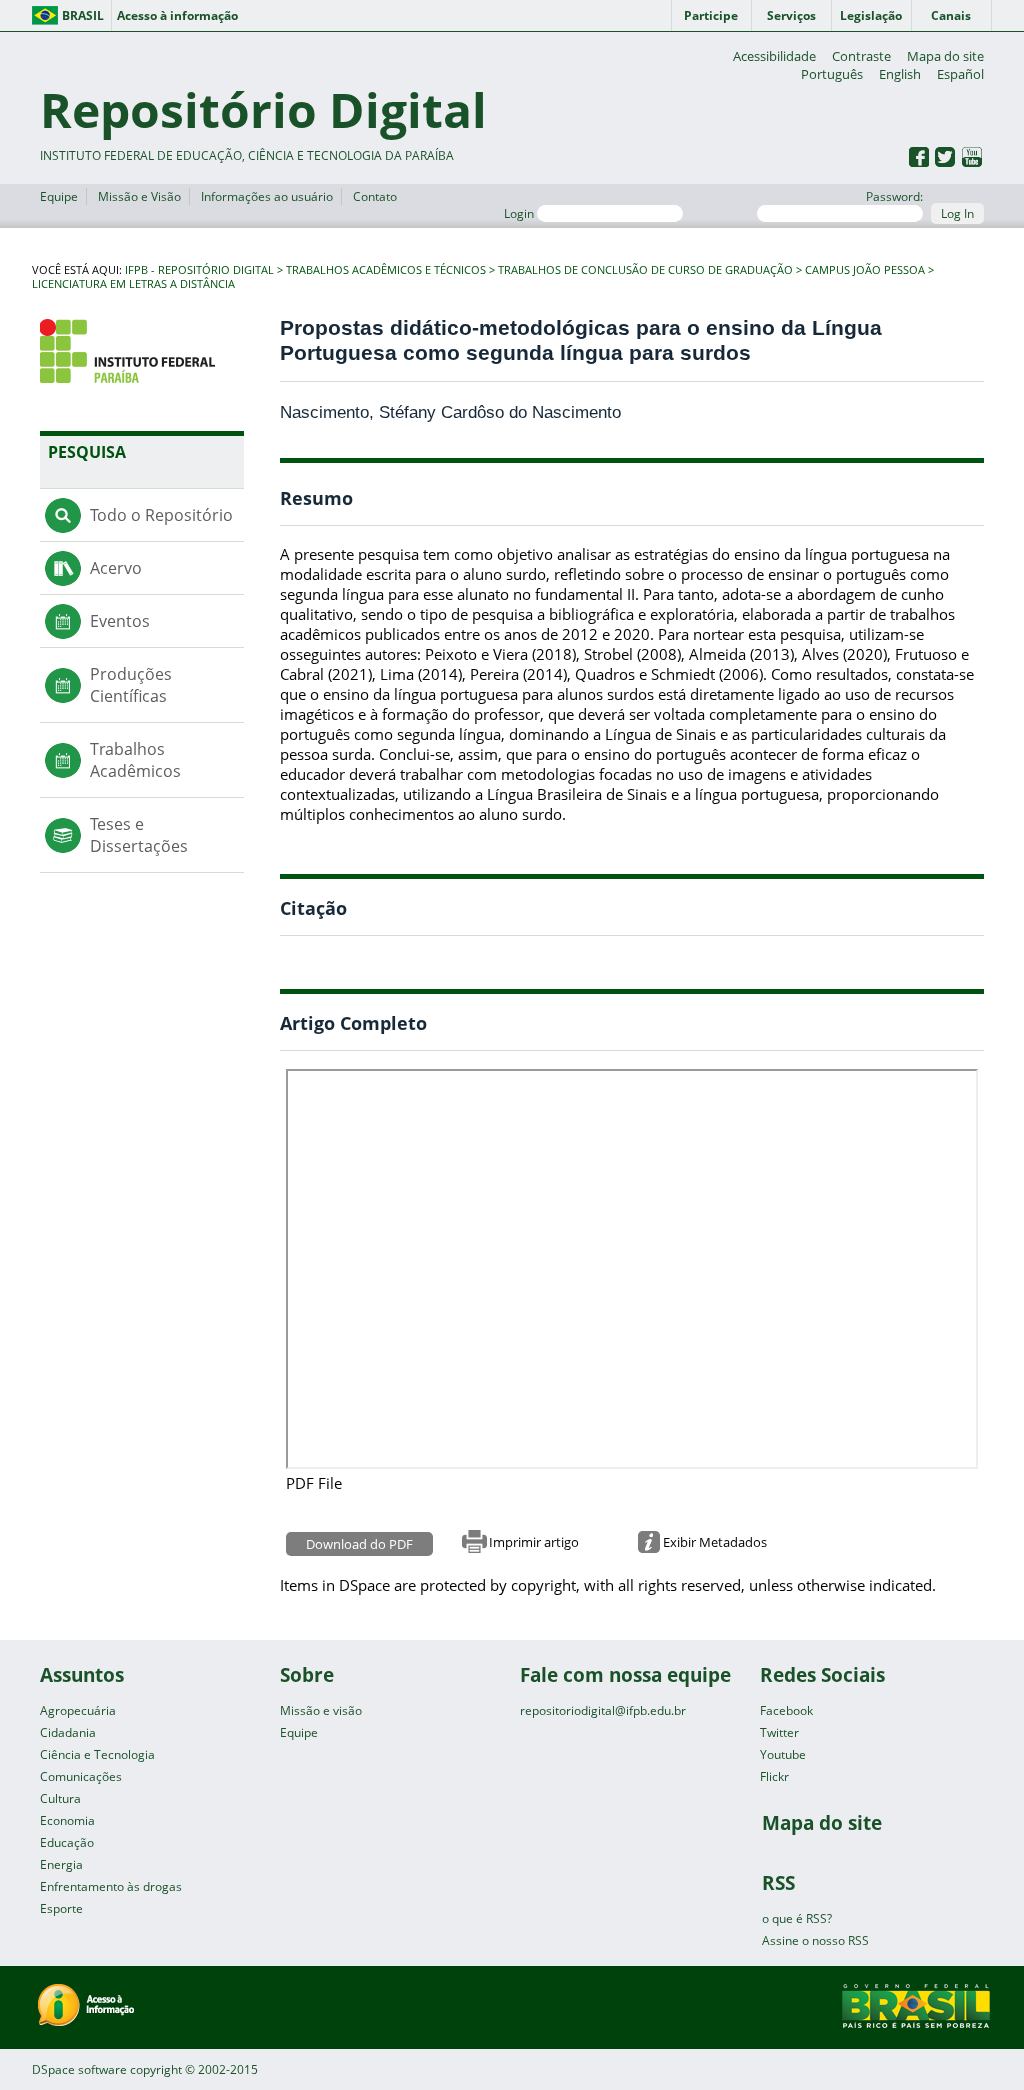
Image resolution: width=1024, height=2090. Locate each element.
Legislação (871, 15)
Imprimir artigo (534, 1542)
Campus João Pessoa (865, 270)
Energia (61, 1864)
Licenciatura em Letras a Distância (133, 284)
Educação (67, 1842)
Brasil (83, 15)
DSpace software (79, 2069)
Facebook (786, 1710)
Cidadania (68, 1732)
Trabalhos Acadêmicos (135, 760)
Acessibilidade (774, 56)
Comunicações (81, 1776)
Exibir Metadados (715, 1542)
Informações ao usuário (267, 196)
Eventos (120, 621)
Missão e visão (321, 1710)
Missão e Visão (139, 196)
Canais (951, 15)
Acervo (116, 568)
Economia (67, 1820)
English (900, 74)
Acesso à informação (177, 15)
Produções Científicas (131, 685)
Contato (375, 196)
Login (520, 213)
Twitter (779, 1732)
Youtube (783, 1754)
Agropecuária (78, 1710)
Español (960, 74)
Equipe (59, 196)
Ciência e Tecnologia (97, 1754)
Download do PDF (359, 1544)
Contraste (861, 56)
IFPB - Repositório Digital (199, 270)
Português (832, 74)
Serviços (791, 15)
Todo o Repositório (161, 515)
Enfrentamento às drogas (111, 1886)
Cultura (60, 1798)
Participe (711, 15)
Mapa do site (945, 56)
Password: (894, 196)
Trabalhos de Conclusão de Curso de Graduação (645, 270)
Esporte (61, 1908)
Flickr (774, 1776)
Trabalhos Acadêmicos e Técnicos (386, 270)
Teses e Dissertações (139, 835)
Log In (957, 213)
